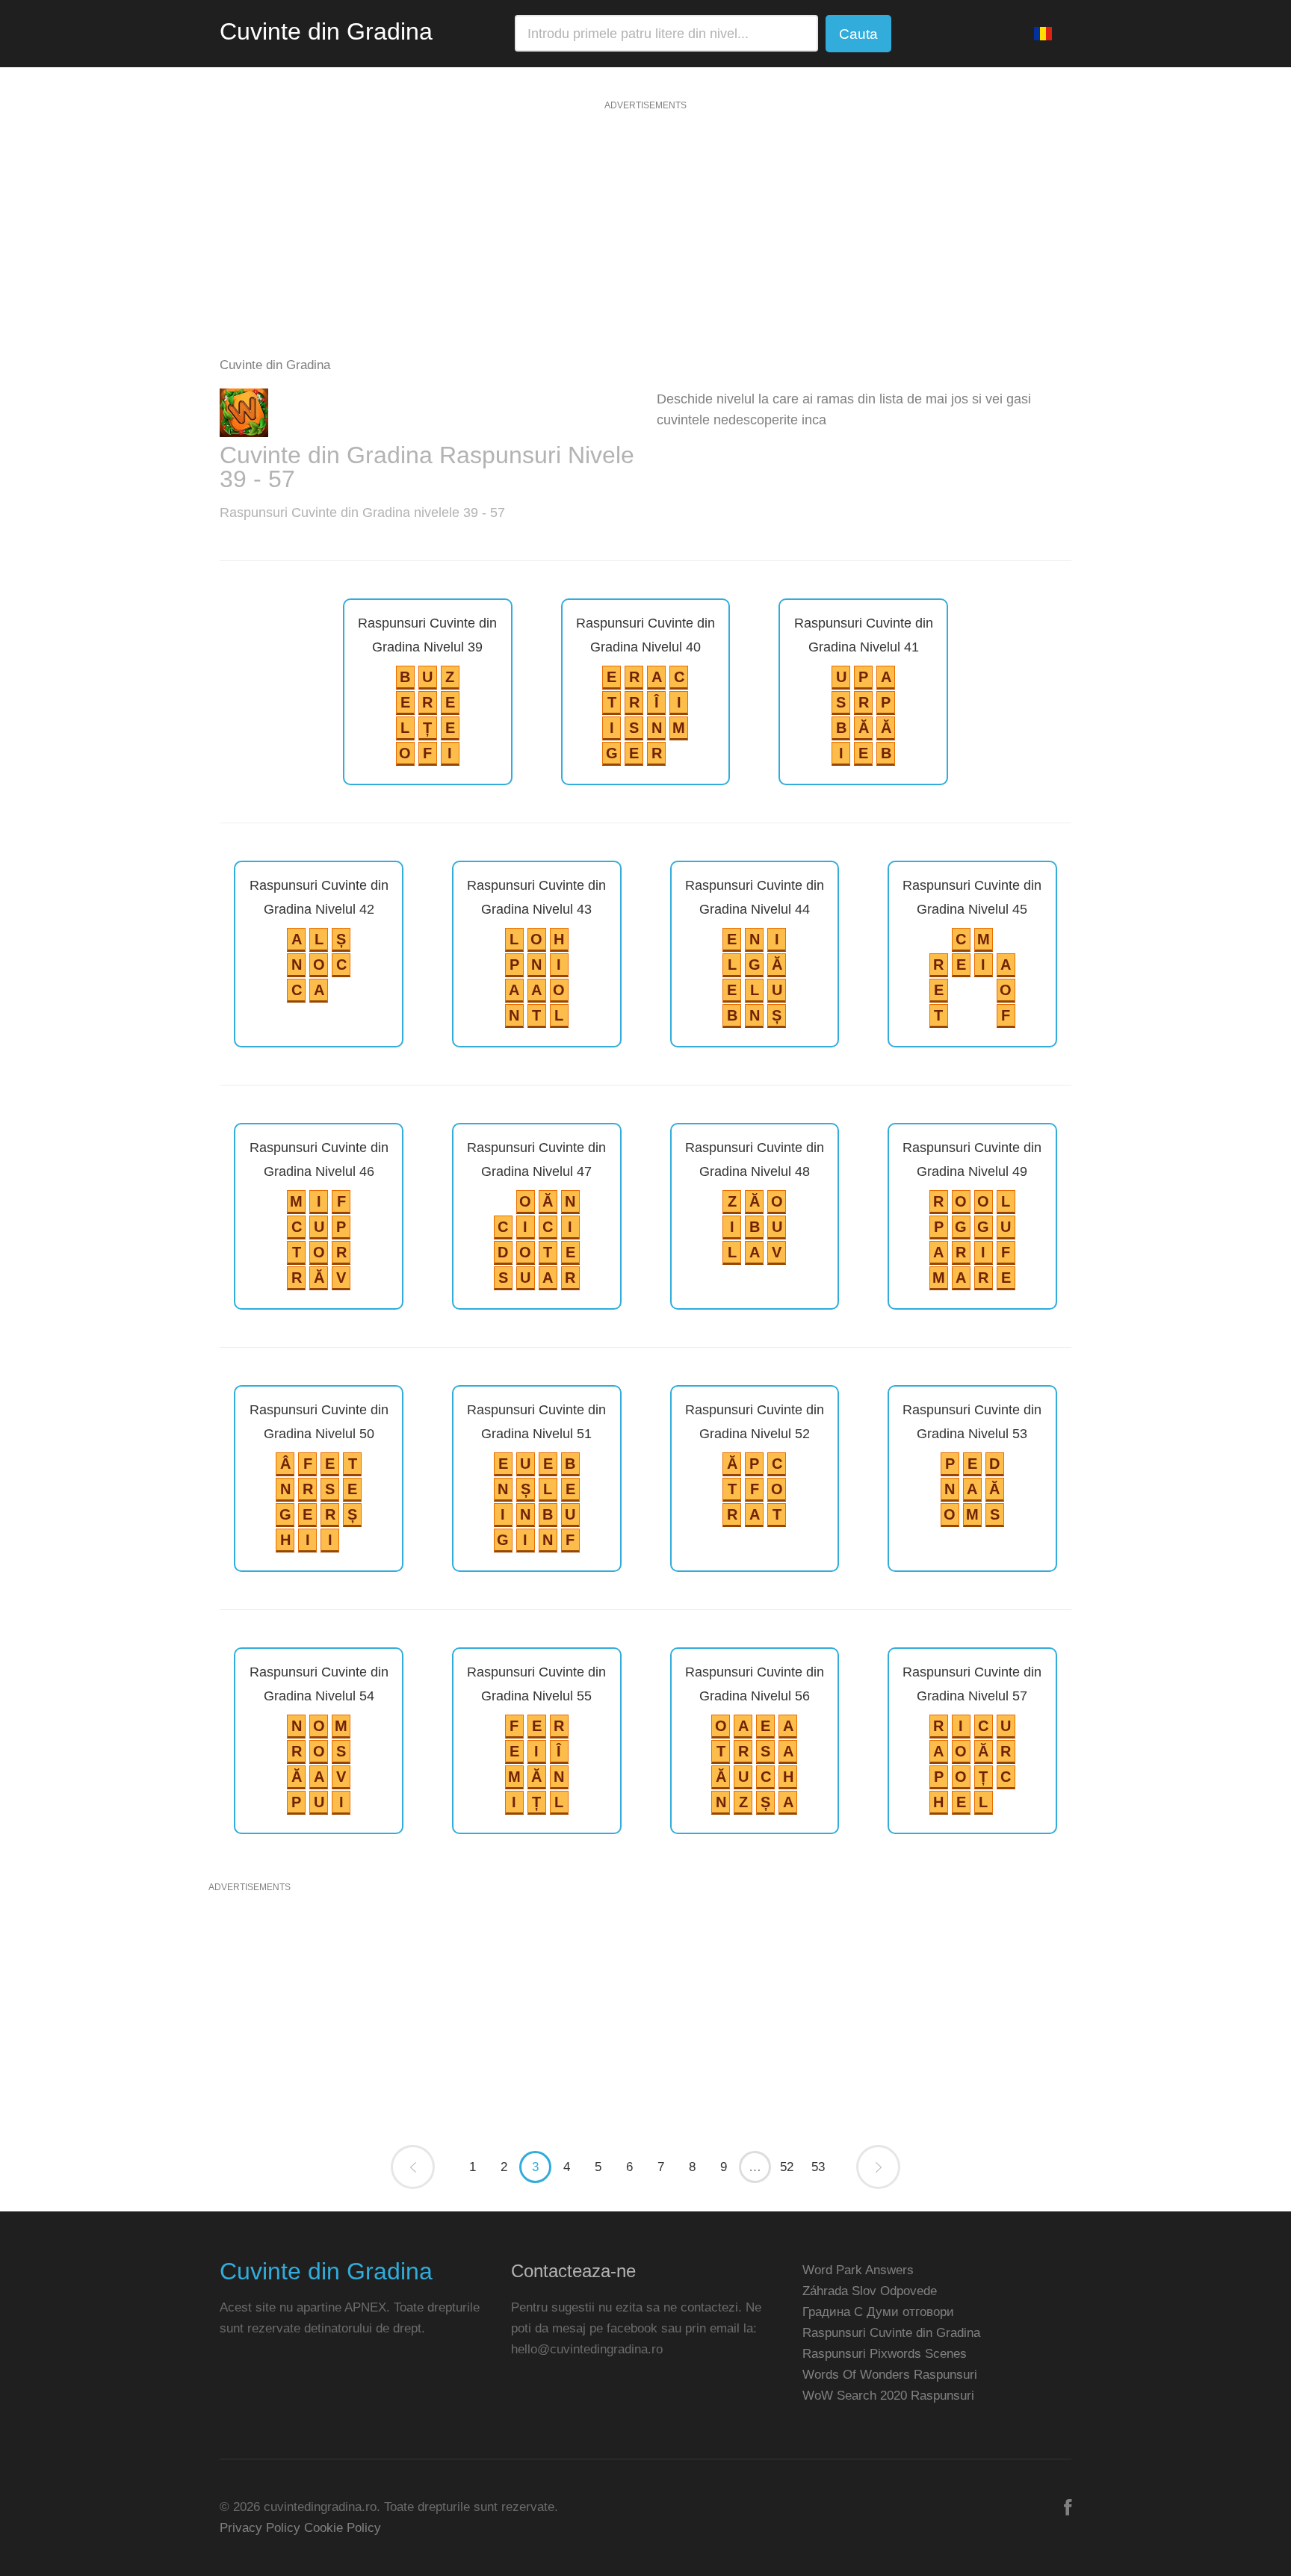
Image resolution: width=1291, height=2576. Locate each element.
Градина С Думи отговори (878, 2312)
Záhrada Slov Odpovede (870, 2291)
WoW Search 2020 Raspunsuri (888, 2396)
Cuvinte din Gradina (326, 31)
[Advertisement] (645, 238)
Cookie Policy (343, 2528)
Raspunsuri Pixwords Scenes (885, 2354)
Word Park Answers (858, 2270)
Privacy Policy (260, 2528)
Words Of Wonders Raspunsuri (890, 2375)
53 (818, 2167)
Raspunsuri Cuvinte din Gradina (891, 2333)
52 (787, 2167)
